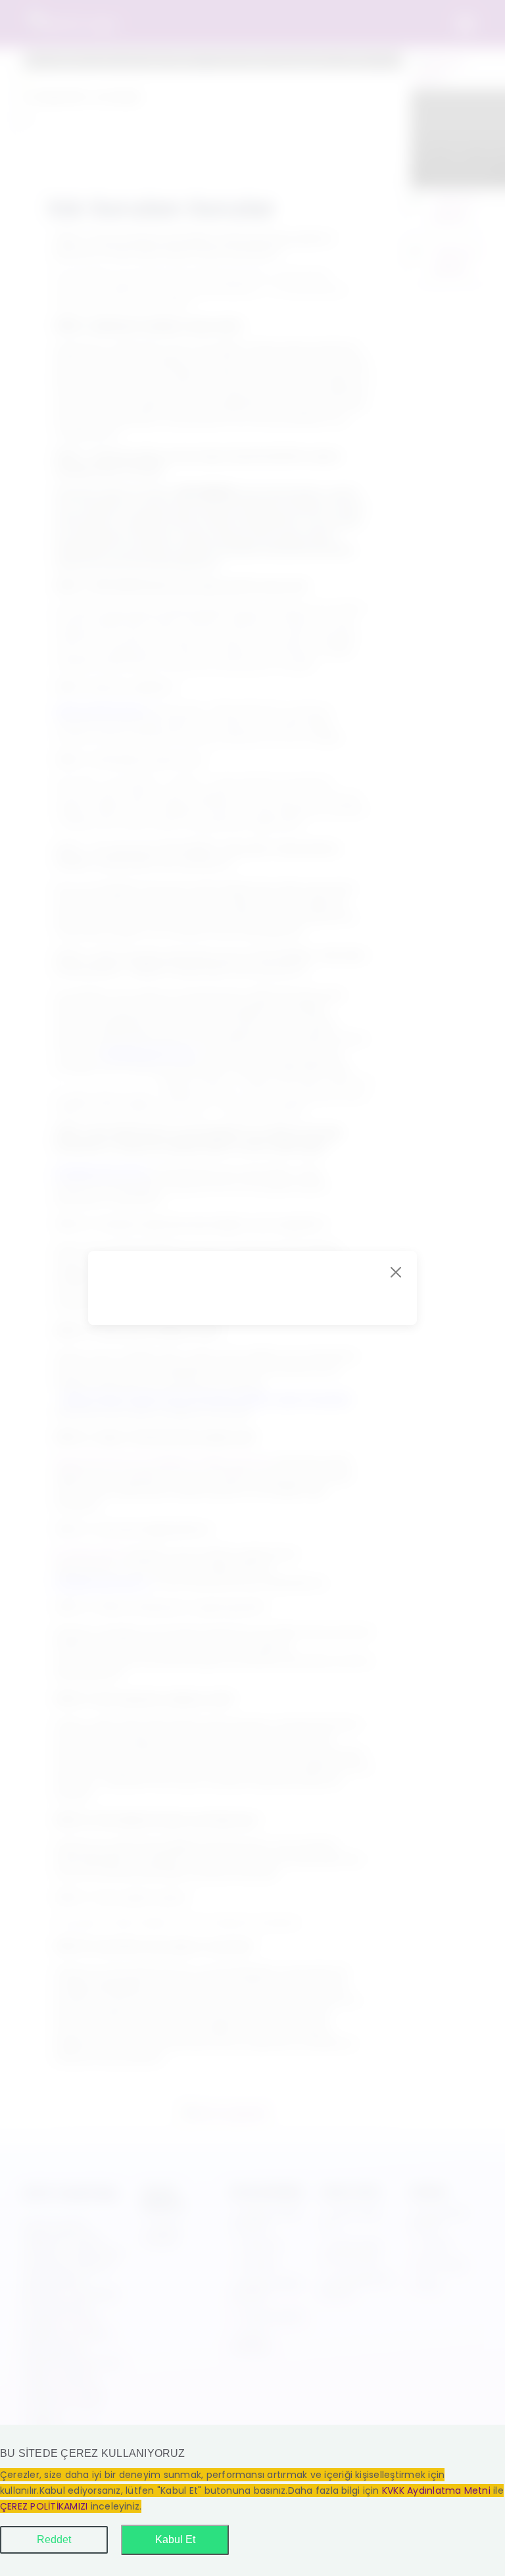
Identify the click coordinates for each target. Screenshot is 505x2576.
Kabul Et (175, 2539)
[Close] (396, 1272)
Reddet (54, 2539)
